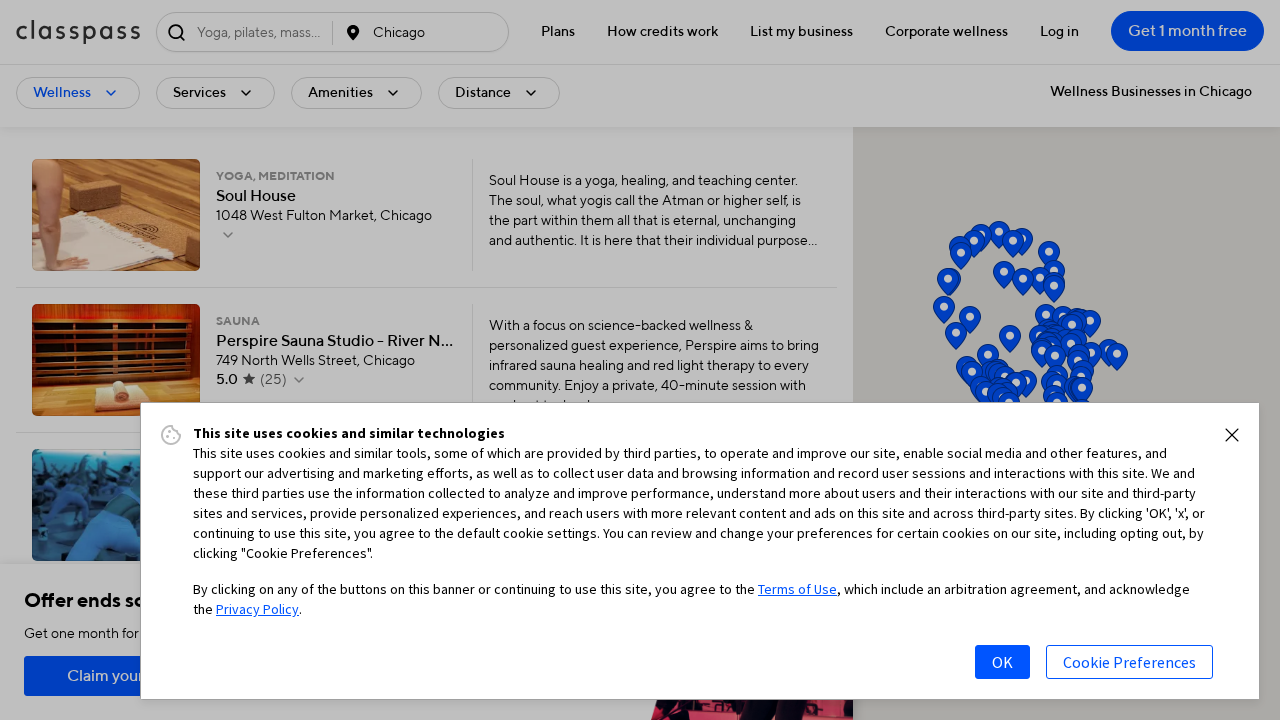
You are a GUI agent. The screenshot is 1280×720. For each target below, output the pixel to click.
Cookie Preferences (1129, 662)
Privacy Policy (257, 609)
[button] (1232, 435)
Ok (1002, 662)
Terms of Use (797, 589)
